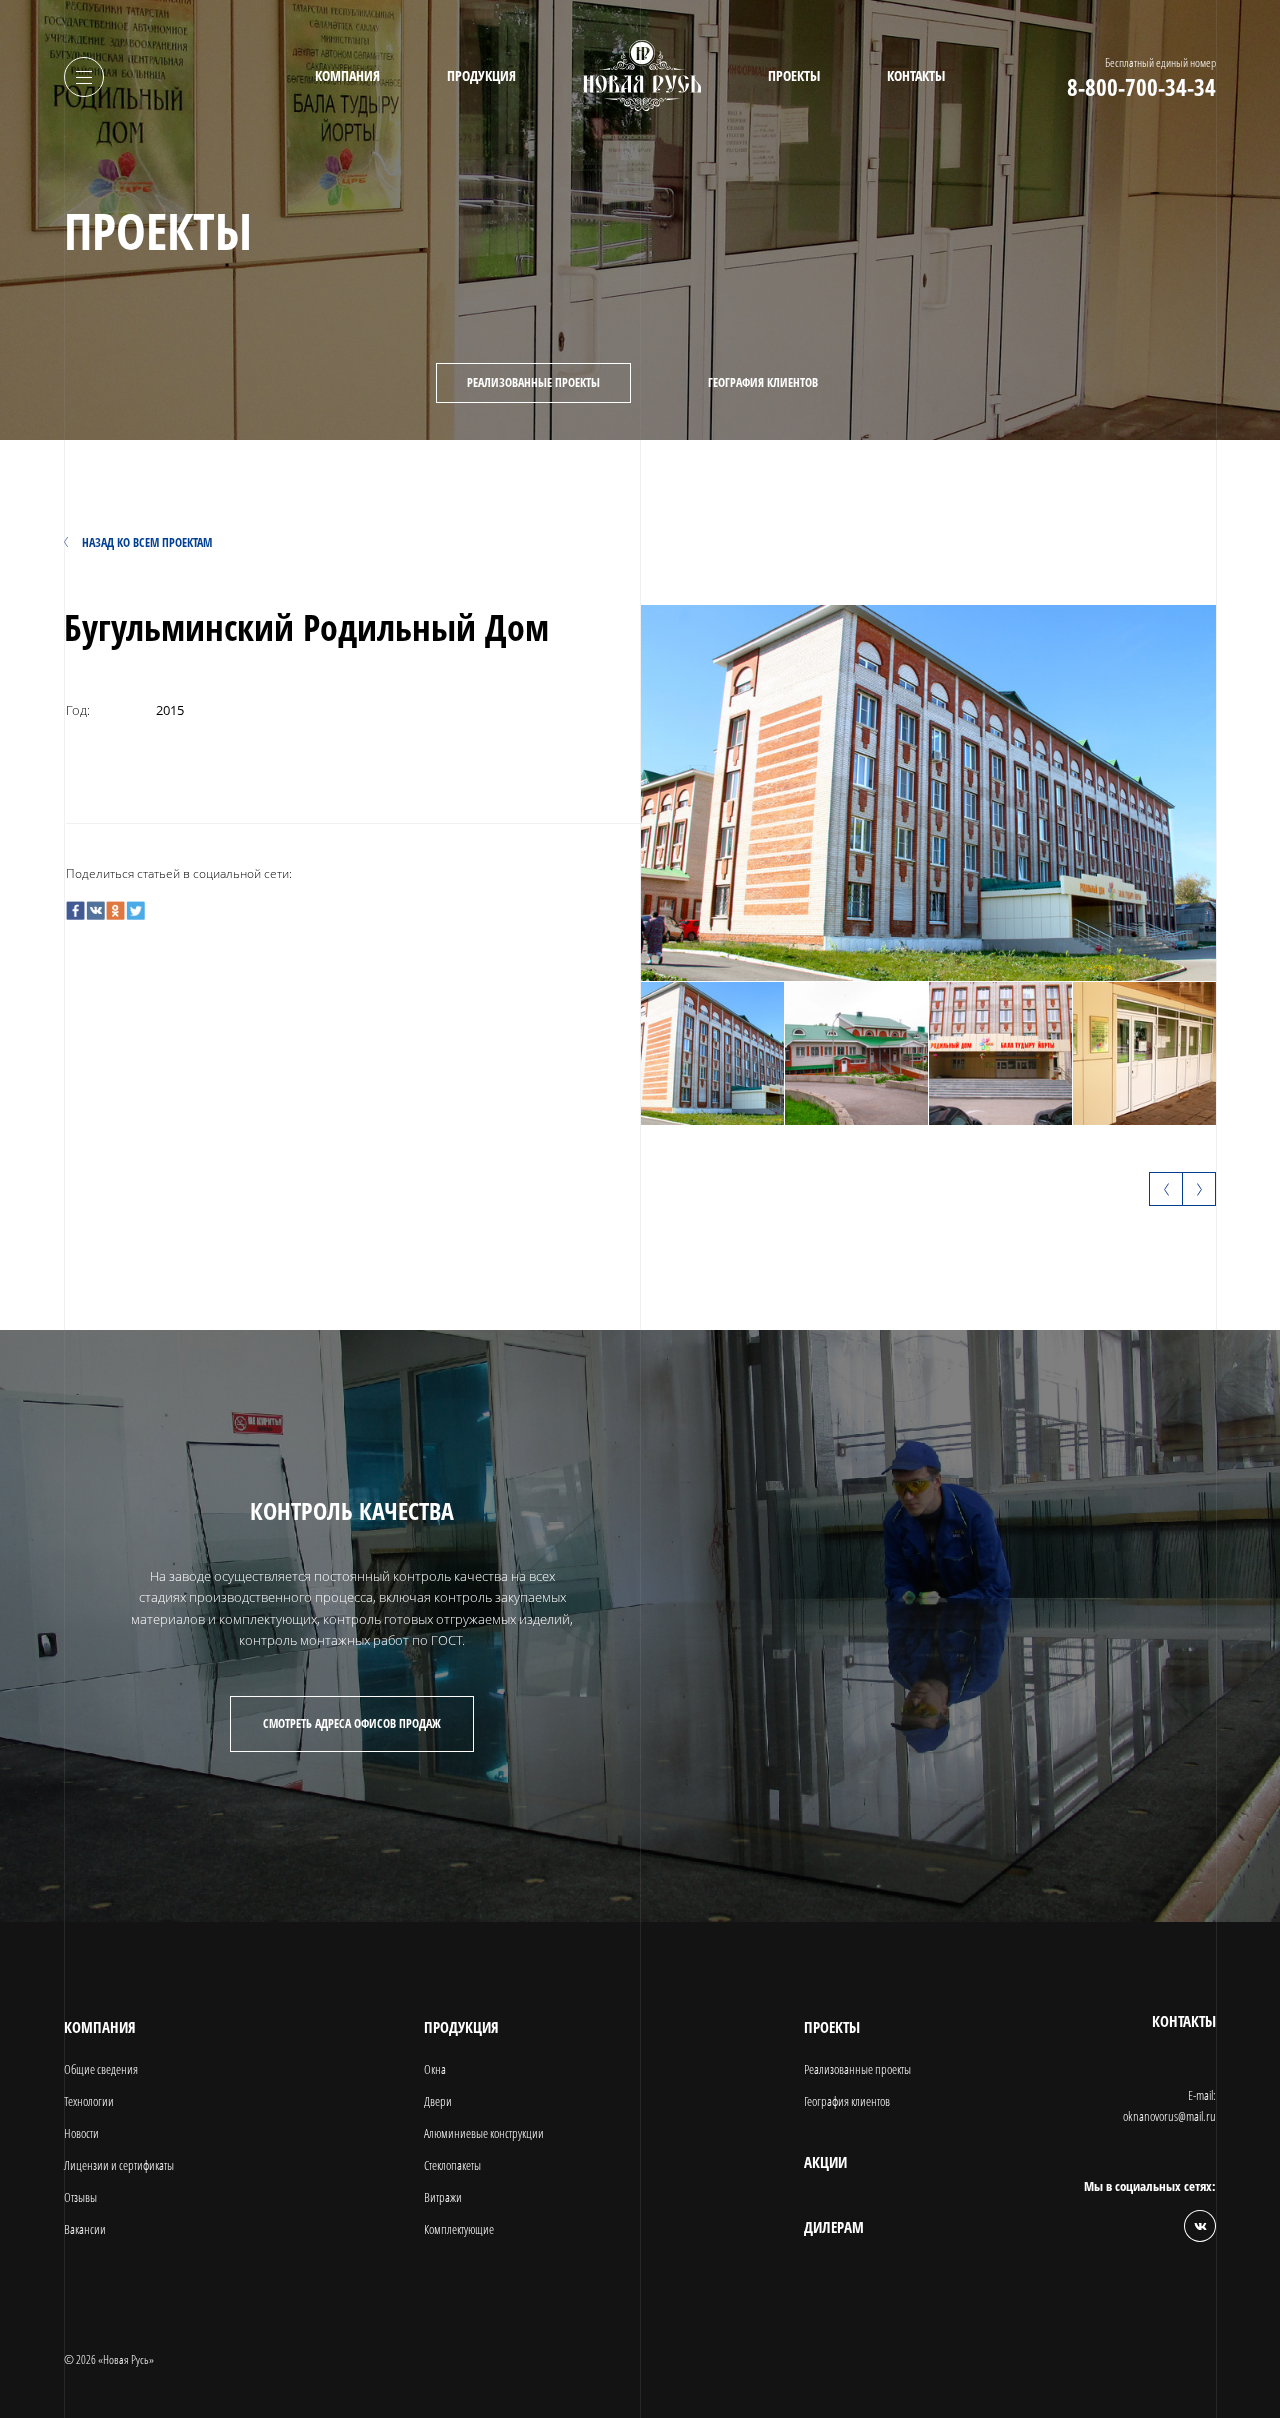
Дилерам (834, 2227)
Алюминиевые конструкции (484, 2133)
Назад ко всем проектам (147, 542)
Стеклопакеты (452, 2165)
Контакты (916, 76)
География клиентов (763, 382)
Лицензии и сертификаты (119, 2165)
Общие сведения (101, 2069)
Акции (825, 2162)
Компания (347, 76)
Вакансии (85, 2229)
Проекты (794, 76)
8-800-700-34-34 (1141, 87)
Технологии (89, 2101)
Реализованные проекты (533, 382)
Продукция (481, 76)
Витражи (443, 2197)
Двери (438, 2101)
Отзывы (80, 2197)
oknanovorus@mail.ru (1169, 2116)
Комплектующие (459, 2229)
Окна (435, 2069)
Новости (81, 2133)
